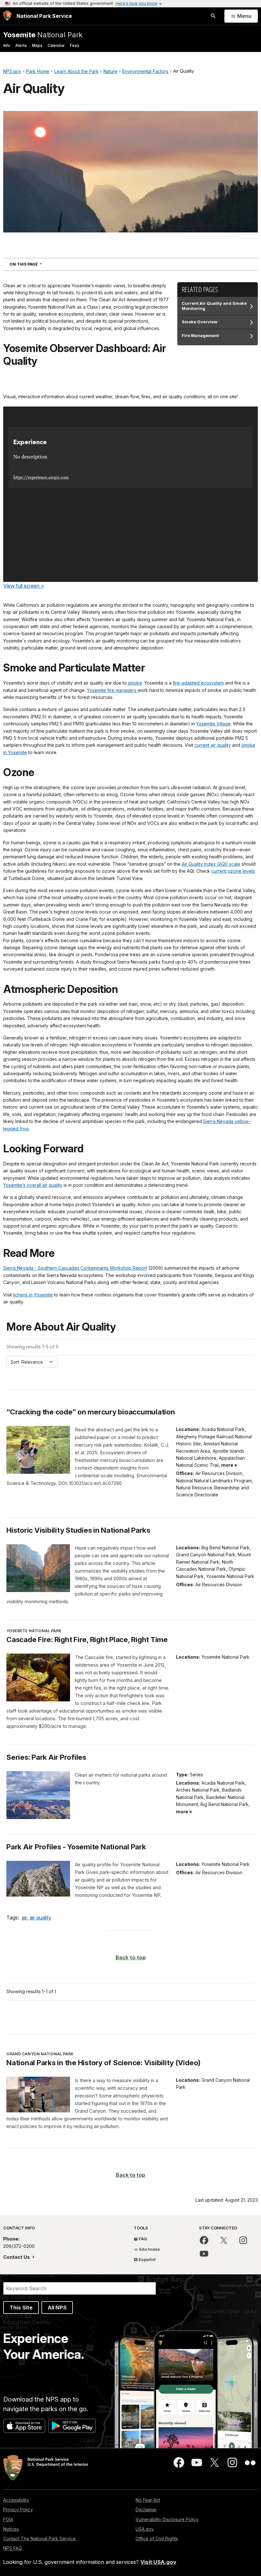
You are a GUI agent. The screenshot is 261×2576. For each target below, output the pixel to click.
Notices (11, 2529)
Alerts (21, 45)
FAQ (142, 2239)
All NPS (57, 2308)
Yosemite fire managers (112, 690)
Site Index (149, 2249)
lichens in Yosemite (33, 1295)
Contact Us (17, 2257)
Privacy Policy (18, 2510)
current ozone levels (233, 871)
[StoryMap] (130, 494)
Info (7, 45)
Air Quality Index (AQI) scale (210, 864)
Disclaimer (146, 2510)
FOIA (8, 2519)
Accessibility (16, 2500)
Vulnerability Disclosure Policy (167, 2519)
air (24, 1918)
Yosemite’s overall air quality (33, 1185)
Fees (74, 45)
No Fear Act (148, 2500)
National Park (43, 35)
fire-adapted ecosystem (198, 683)
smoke (135, 683)
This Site (21, 2308)
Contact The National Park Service (39, 2539)
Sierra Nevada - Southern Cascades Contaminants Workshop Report (75, 1268)
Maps (37, 45)
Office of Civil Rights (157, 2539)
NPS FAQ (13, 2548)
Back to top (131, 1957)
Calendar (56, 45)
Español (147, 2259)
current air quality (213, 745)
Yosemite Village (213, 724)
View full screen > (24, 586)
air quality (40, 1918)
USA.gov (145, 2529)
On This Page (37, 264)
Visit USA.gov (158, 2562)
